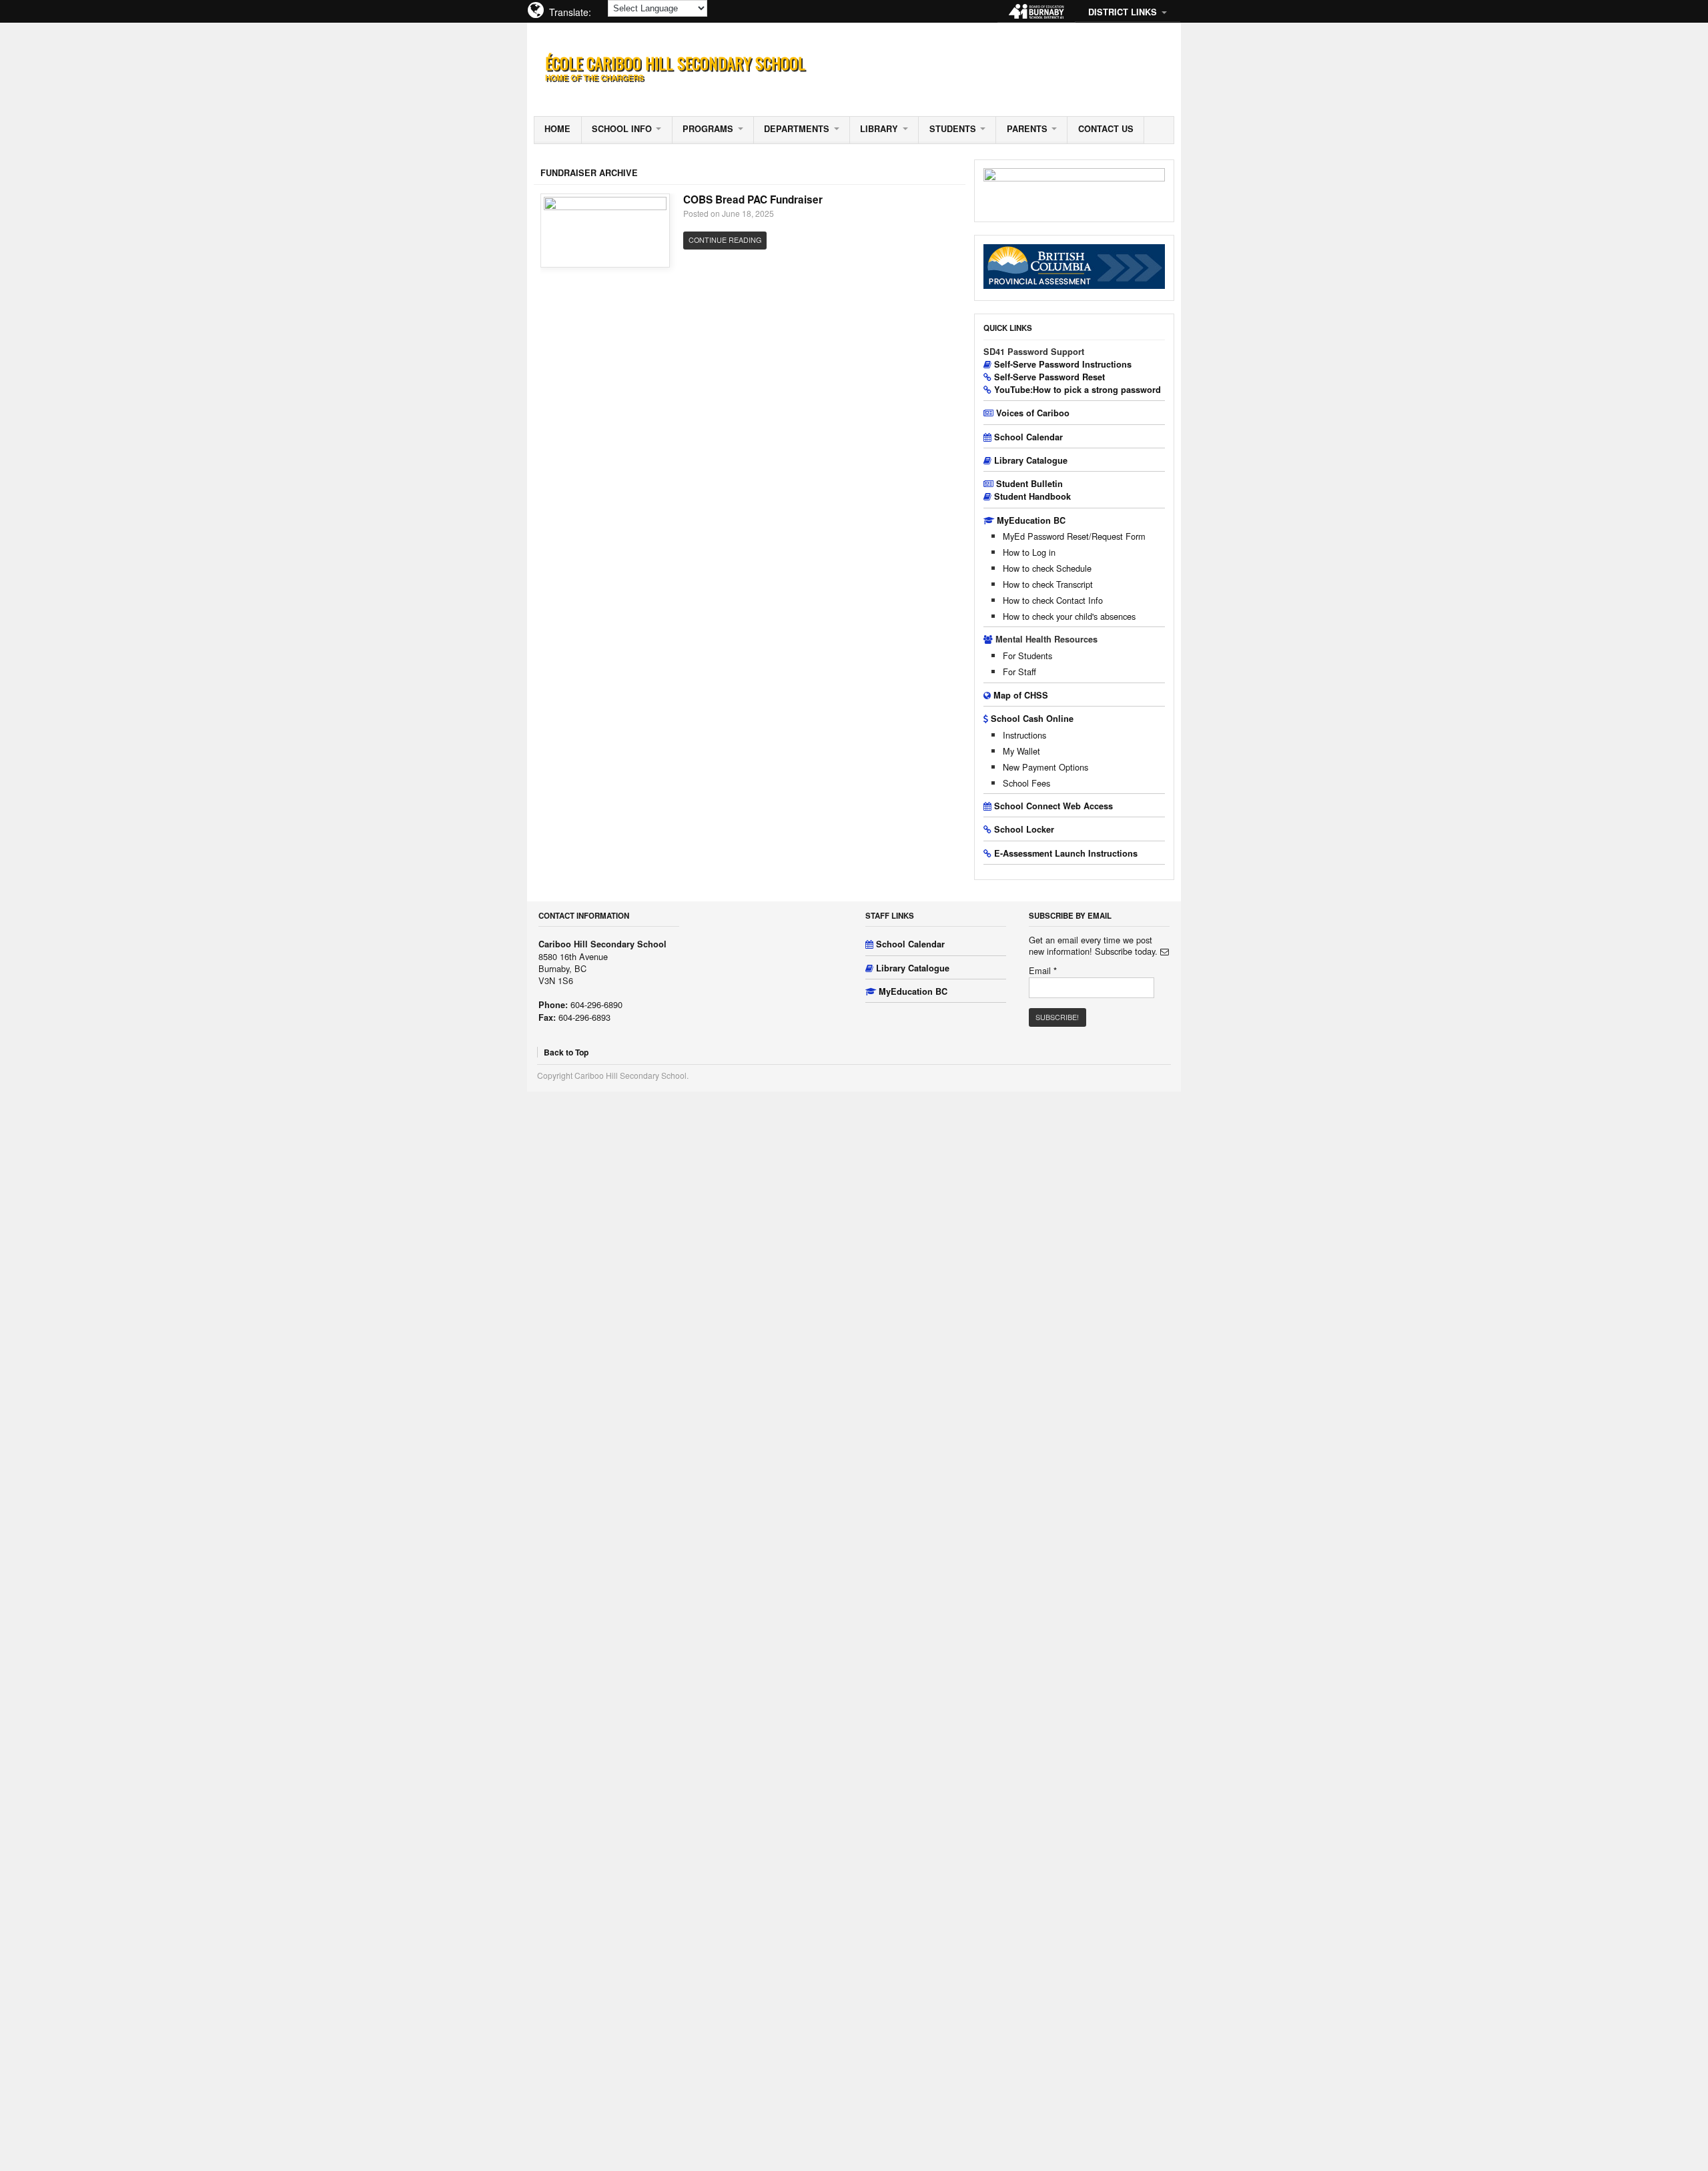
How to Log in (1029, 552)
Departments (797, 129)
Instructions (1024, 735)
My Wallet (1021, 751)
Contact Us (1106, 129)
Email (1043, 971)
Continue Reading (725, 240)
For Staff (1019, 672)
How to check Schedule (1047, 568)
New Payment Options (1045, 767)
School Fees (1026, 783)
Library (879, 129)
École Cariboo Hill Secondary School (675, 63)
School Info (622, 129)
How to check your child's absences (1069, 616)
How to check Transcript (1048, 584)
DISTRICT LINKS (1123, 12)
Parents (1027, 129)
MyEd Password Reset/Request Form (1074, 536)
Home (557, 129)
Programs (708, 129)
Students (953, 129)
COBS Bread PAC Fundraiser (753, 199)
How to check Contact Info (1053, 600)
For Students (1027, 656)
